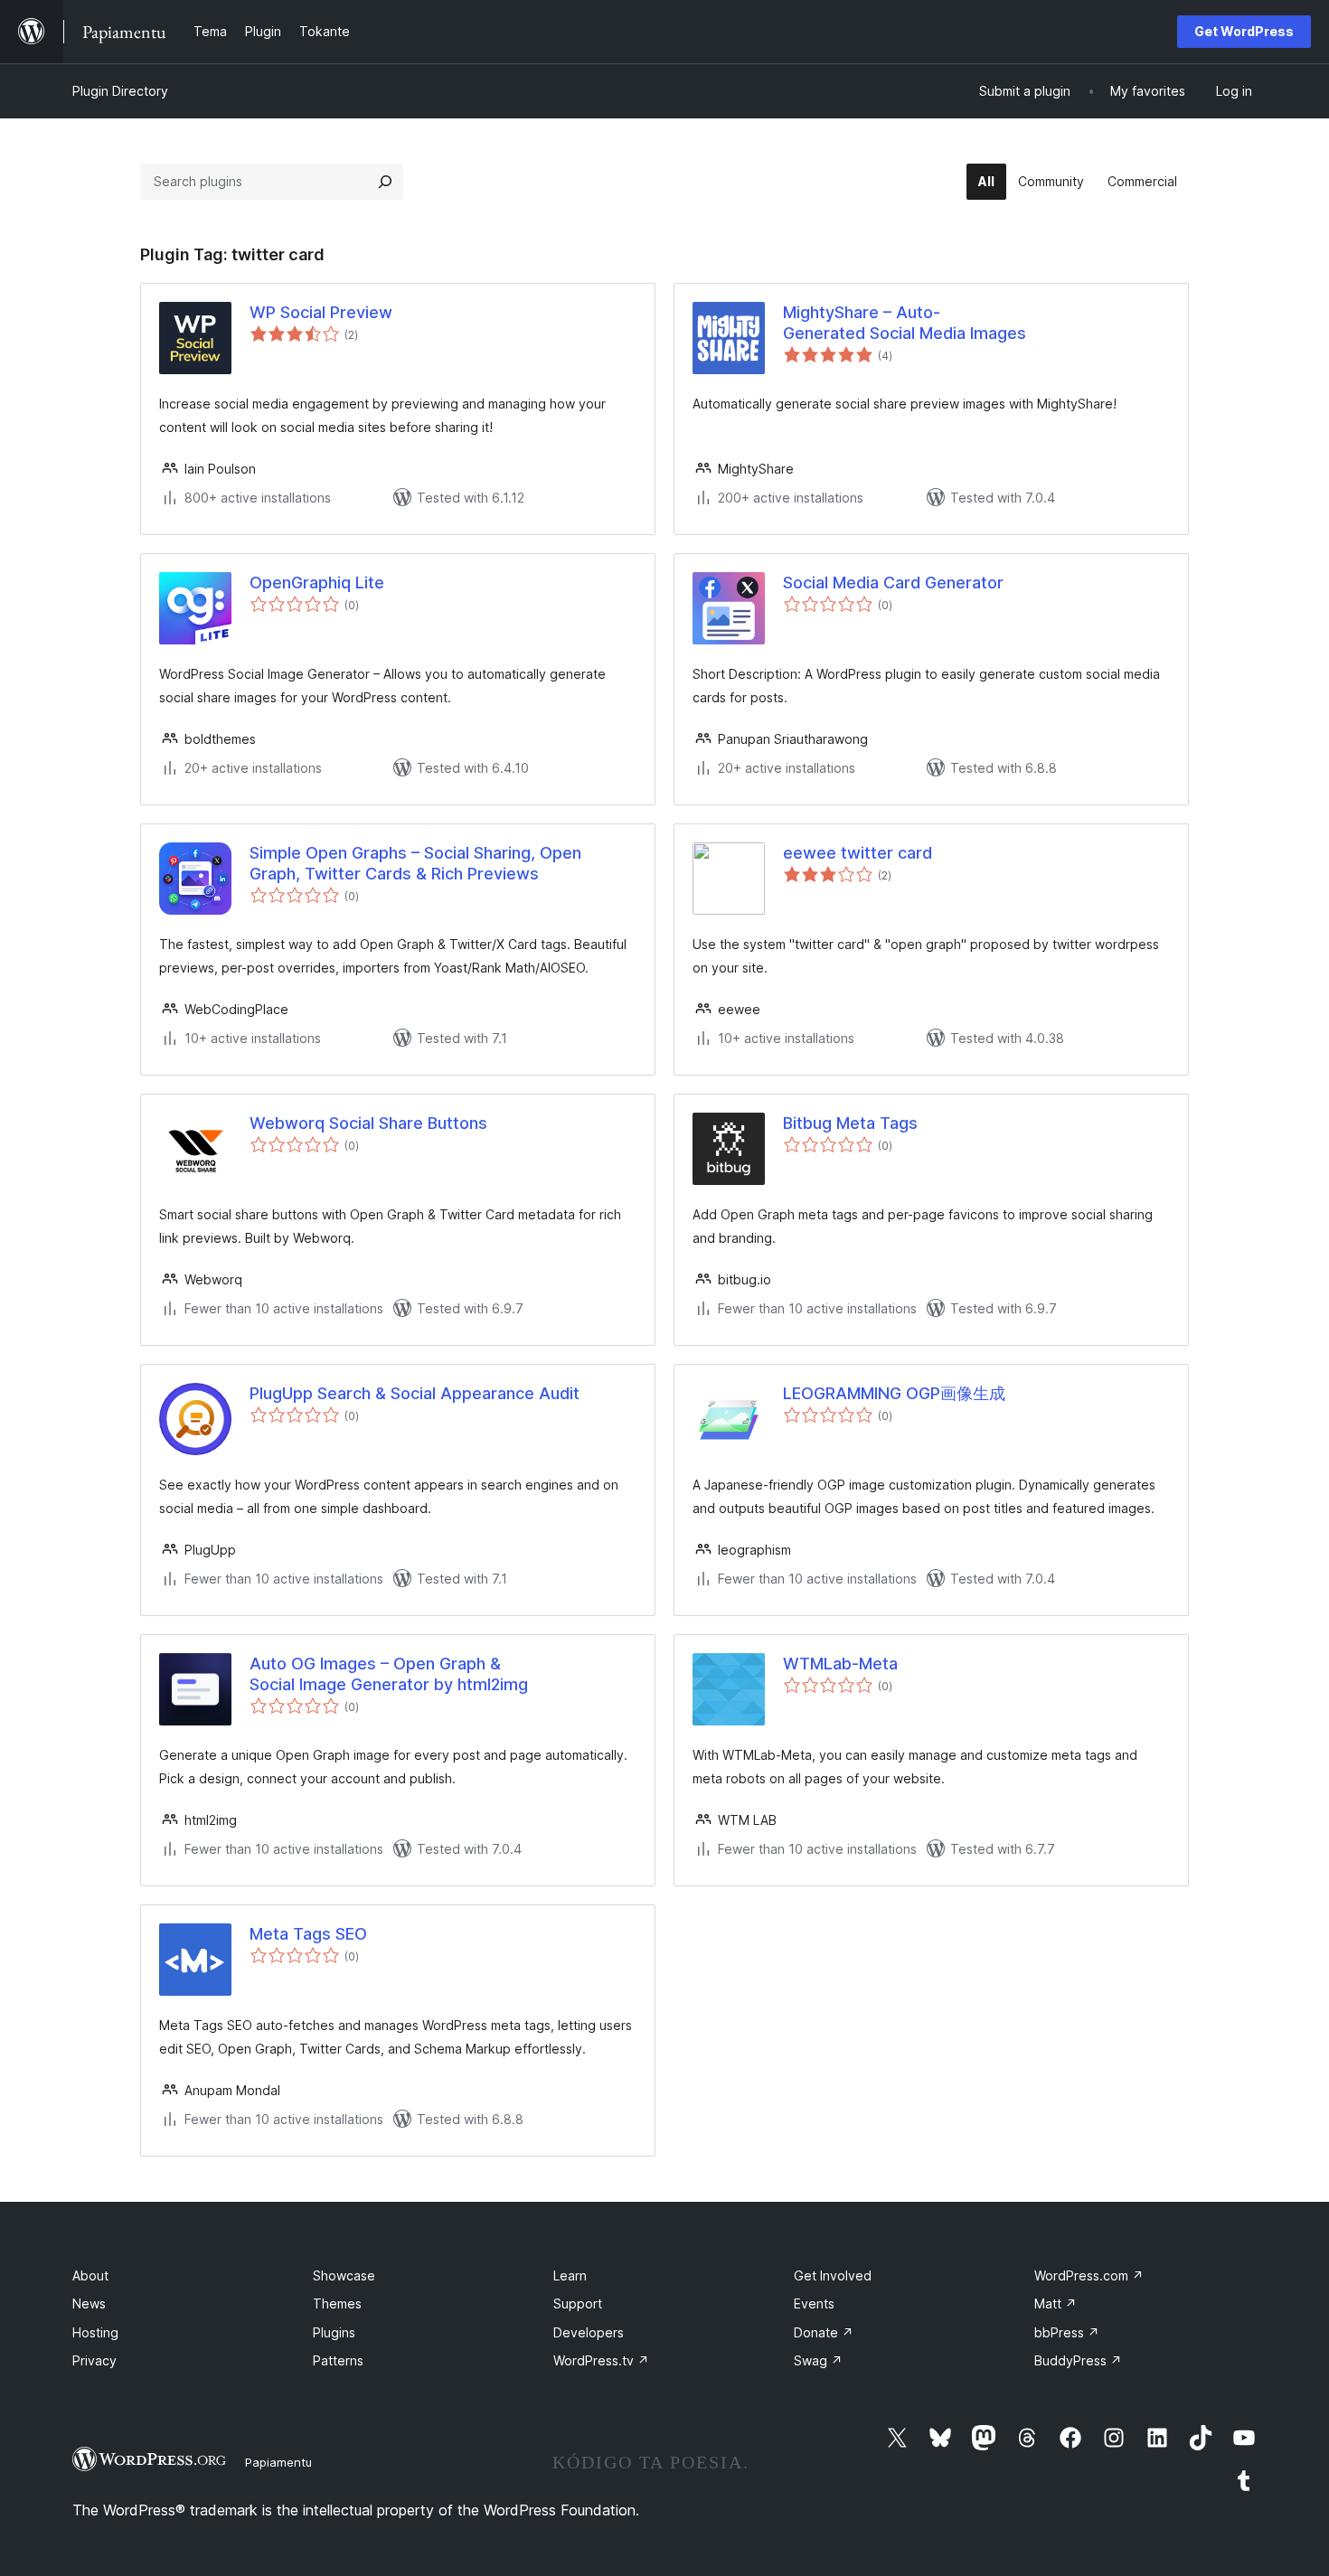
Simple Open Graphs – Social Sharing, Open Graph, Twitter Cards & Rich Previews (415, 863)
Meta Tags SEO (308, 1934)
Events (814, 2303)
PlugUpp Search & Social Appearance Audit (415, 1393)
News (89, 2303)
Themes (337, 2303)
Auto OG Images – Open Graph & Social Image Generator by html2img (389, 1674)
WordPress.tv (601, 2360)
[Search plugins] (385, 182)
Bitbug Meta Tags (850, 1123)
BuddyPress (1078, 2360)
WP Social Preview (321, 312)
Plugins (334, 2332)
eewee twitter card (858, 853)
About (90, 2275)
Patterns (338, 2360)
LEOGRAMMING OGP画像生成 (894, 1393)
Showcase (344, 2275)
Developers (589, 2332)
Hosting (95, 2332)
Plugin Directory (120, 91)
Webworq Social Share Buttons (368, 1123)
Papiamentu (278, 2462)
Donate (824, 2332)
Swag (818, 2360)
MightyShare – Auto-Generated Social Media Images (905, 323)
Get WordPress (1244, 31)
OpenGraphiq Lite (317, 583)
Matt (1056, 2303)
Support (578, 2303)
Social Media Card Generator (893, 583)
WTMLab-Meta (840, 1664)
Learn (570, 2275)
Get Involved (833, 2275)
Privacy (94, 2360)
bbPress (1067, 2332)
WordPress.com (1089, 2275)
